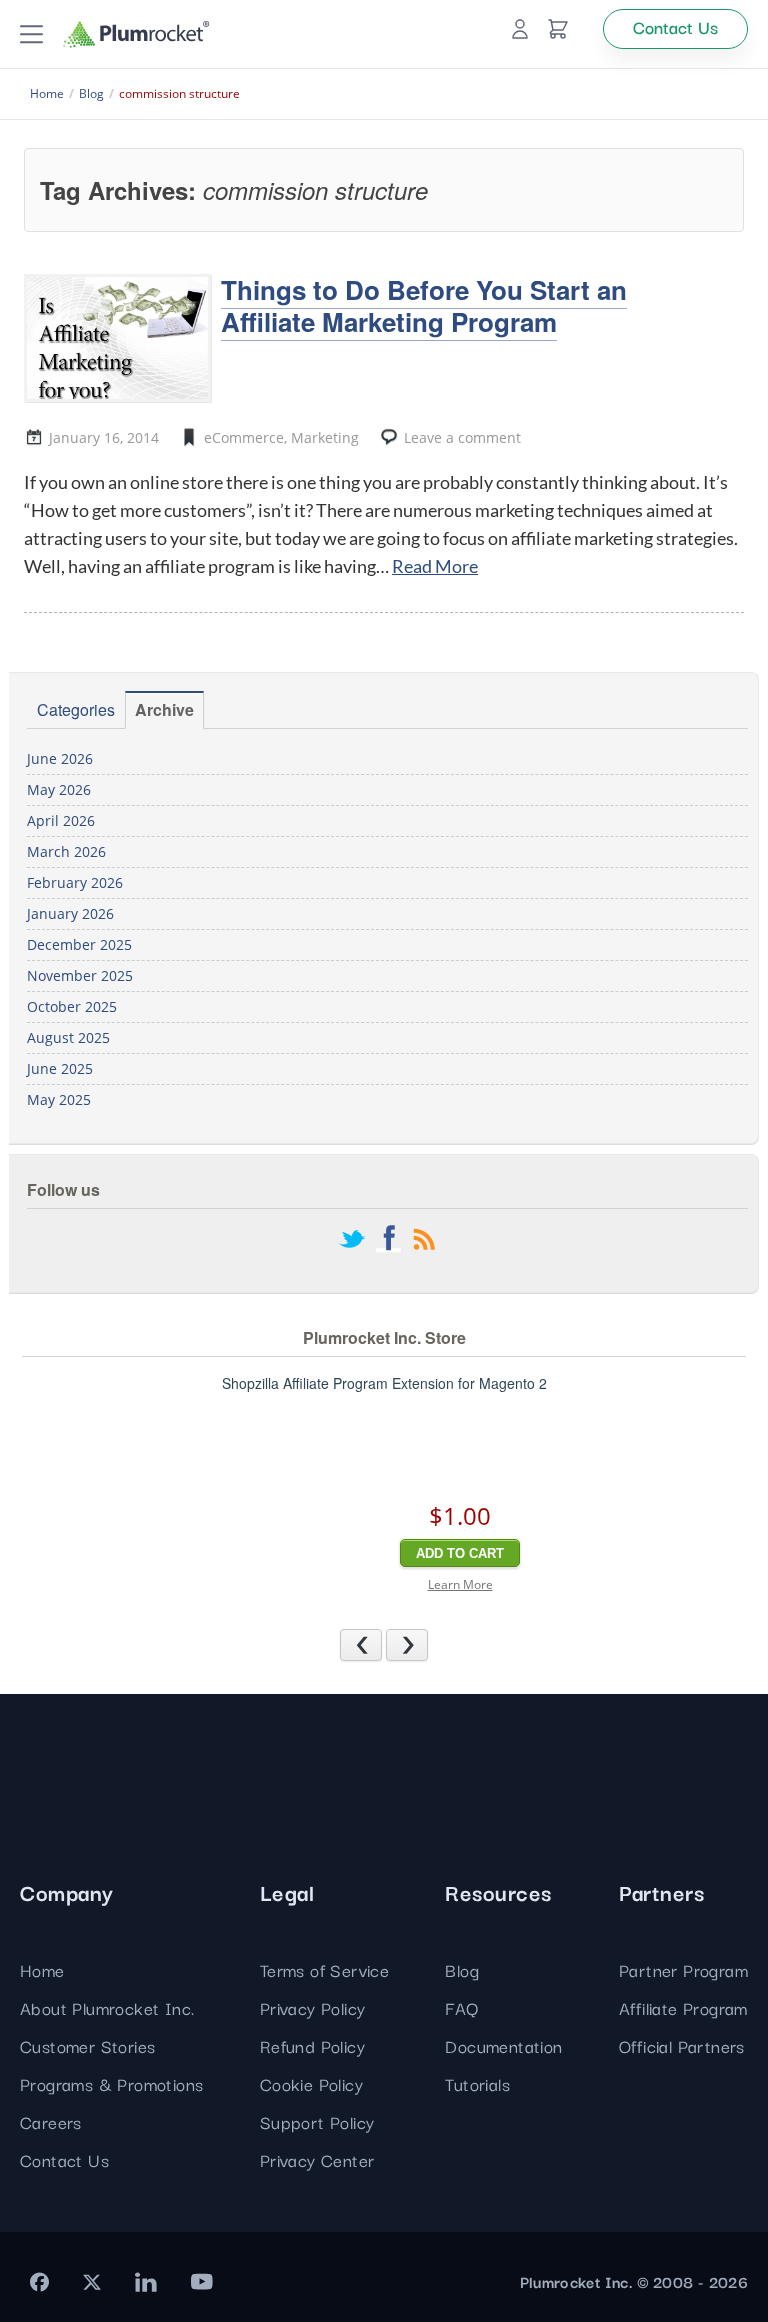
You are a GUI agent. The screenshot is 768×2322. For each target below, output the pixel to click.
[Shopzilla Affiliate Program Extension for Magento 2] (316, 1505)
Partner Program (683, 1969)
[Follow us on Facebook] (388, 1241)
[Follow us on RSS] (424, 1241)
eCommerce (244, 437)
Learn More (460, 1584)
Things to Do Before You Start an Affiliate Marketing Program (424, 305)
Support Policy (317, 2121)
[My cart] (558, 29)
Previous (381, 1644)
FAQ (461, 2007)
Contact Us (64, 2159)
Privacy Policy (313, 2007)
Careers (51, 2121)
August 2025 (68, 1037)
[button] (31, 34)
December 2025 (79, 944)
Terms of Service (324, 1969)
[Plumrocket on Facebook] (39, 2282)
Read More (435, 566)
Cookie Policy (311, 2083)
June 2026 (60, 758)
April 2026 (61, 820)
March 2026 (66, 851)
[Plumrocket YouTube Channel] (202, 2282)
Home (42, 1969)
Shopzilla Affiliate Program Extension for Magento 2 (384, 1383)
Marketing (325, 437)
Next (427, 1644)
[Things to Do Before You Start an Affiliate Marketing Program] (117, 338)
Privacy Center (317, 2159)
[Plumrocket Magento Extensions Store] (136, 34)
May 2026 (59, 789)
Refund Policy (312, 2045)
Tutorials (477, 2083)
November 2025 (80, 975)
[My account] (520, 29)
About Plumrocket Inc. (107, 2007)
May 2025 (59, 1099)
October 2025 (72, 1006)
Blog (462, 1969)
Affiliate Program (683, 2007)
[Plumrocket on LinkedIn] (146, 2282)
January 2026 (70, 913)
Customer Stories (87, 2045)
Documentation (503, 2045)
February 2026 (75, 882)
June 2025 (60, 1068)
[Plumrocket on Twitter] (92, 2282)
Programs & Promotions (111, 2083)
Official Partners (682, 2045)
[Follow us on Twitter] (352, 1241)
